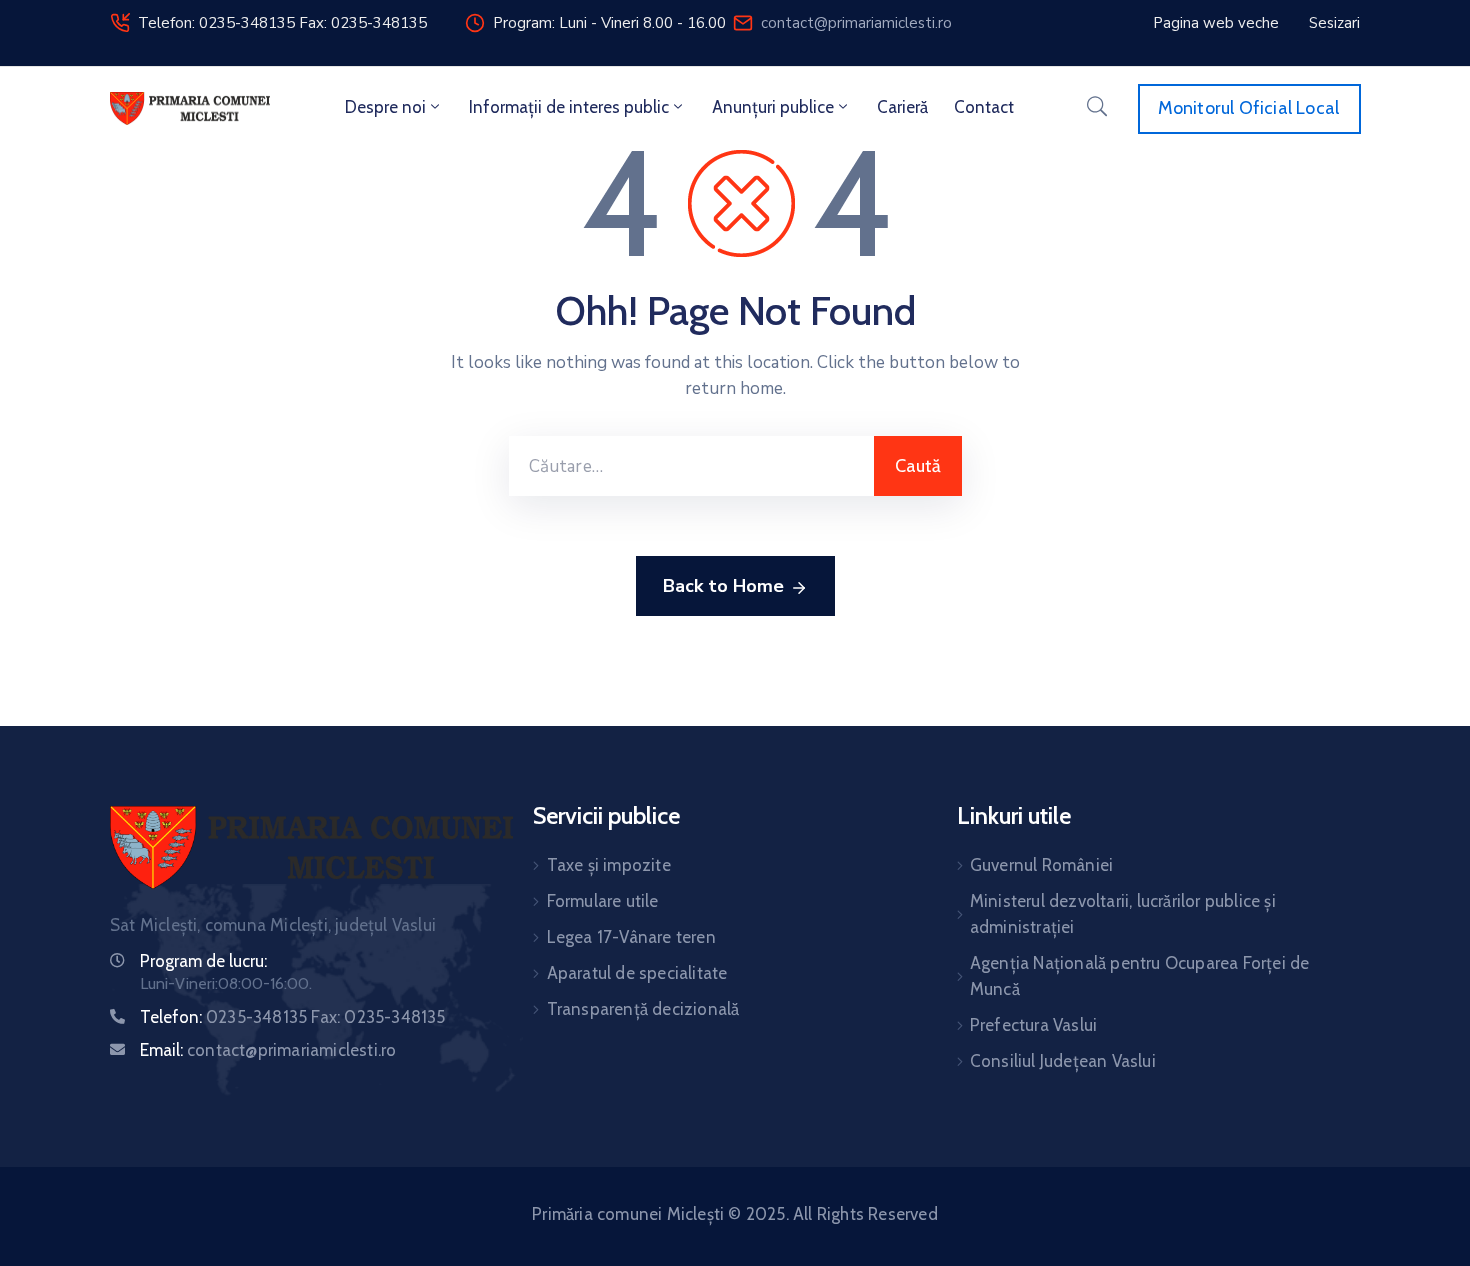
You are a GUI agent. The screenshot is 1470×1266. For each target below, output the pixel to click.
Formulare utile (603, 901)
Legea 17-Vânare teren (631, 937)
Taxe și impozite (609, 865)
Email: (268, 1050)
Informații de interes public (569, 107)
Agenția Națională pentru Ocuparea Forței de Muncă (1140, 976)
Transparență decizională (643, 1009)
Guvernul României (1041, 865)
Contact (984, 107)
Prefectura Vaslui (1033, 1025)
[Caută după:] (691, 466)
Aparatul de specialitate (637, 973)
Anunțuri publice (773, 107)
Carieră (902, 107)
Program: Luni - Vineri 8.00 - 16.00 (609, 23)
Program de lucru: (203, 961)
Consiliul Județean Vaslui (1063, 1061)
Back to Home (723, 586)
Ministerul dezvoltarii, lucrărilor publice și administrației (1123, 914)
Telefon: (293, 1017)
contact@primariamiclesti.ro (856, 23)
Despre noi (385, 107)
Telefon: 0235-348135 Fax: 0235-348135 (282, 23)
